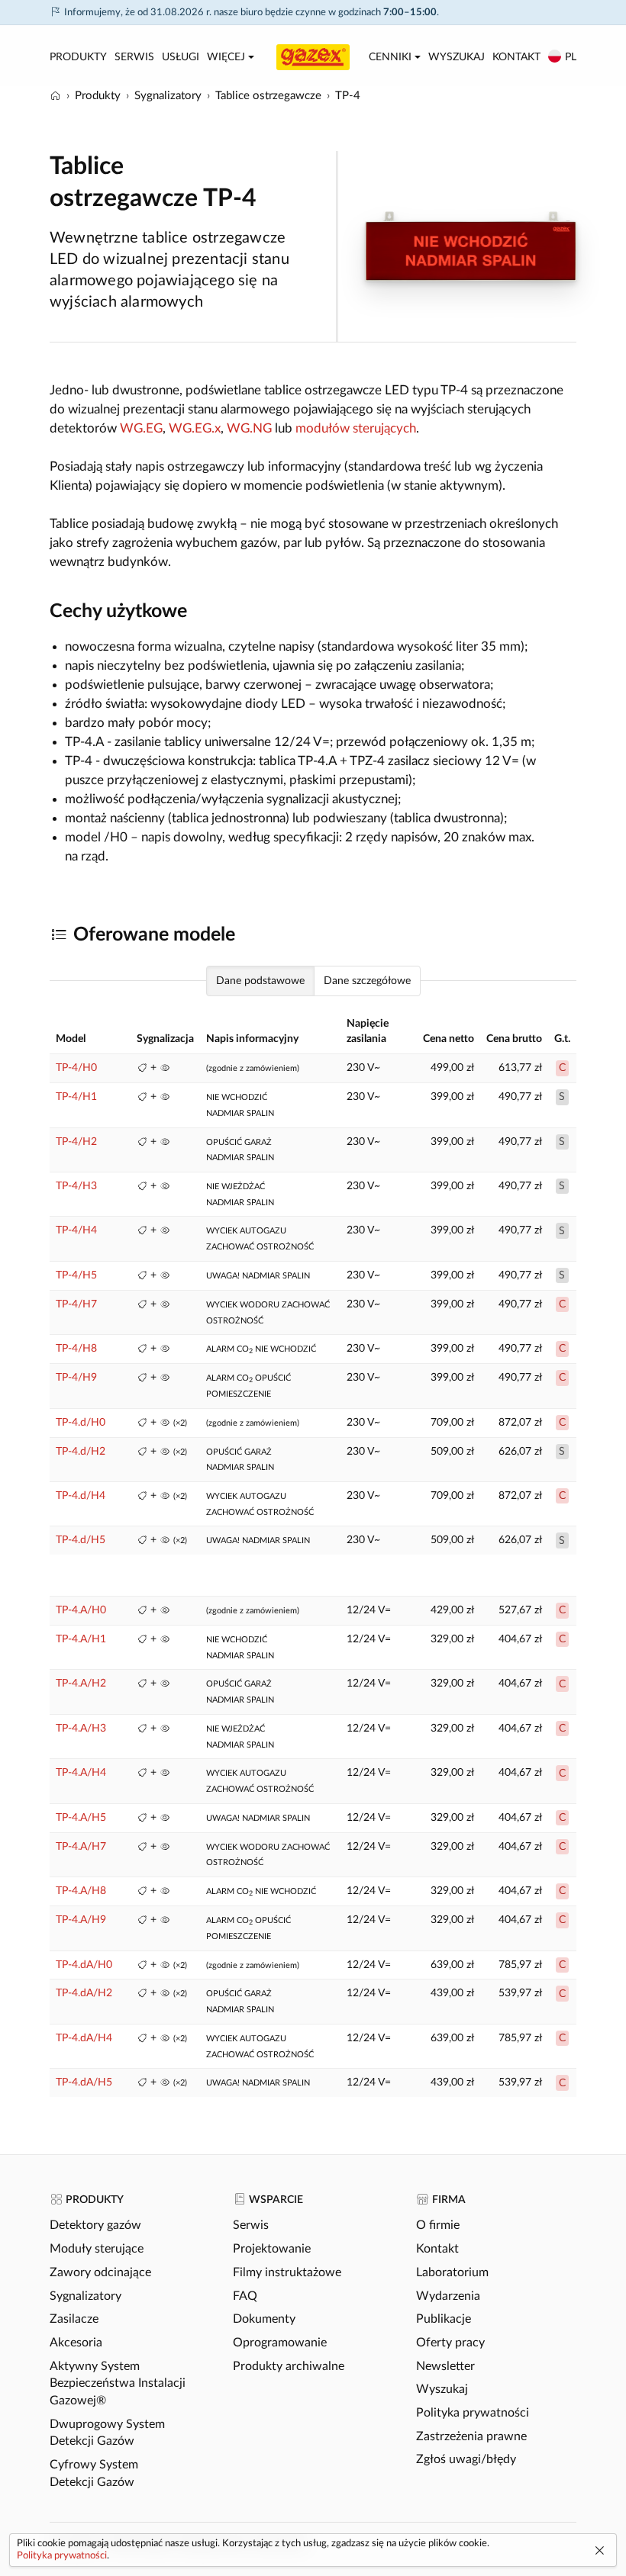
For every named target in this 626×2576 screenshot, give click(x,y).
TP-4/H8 (76, 1349)
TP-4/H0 (76, 1068)
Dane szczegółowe (367, 981)
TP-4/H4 (76, 1230)
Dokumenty (264, 2319)
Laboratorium (452, 2272)
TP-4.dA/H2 (84, 1993)
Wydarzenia (448, 2296)
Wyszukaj (457, 57)
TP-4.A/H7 (81, 1847)
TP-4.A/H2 (81, 1684)
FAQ (245, 2296)
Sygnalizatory (86, 2296)
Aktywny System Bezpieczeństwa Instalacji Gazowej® (118, 2383)
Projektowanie (272, 2249)
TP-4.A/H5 (81, 1818)
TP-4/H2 (76, 1142)
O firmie (438, 2225)
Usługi (181, 57)
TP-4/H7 (76, 1304)
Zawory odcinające (100, 2272)
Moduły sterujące (97, 2249)
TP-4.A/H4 (81, 1773)
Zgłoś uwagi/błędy (466, 2459)
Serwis (134, 57)
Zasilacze (74, 2319)
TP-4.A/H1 (81, 1639)
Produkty (78, 57)
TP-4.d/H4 (81, 1496)
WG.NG (249, 428)
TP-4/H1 (76, 1097)
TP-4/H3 (76, 1186)
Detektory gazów (95, 2225)
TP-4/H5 (76, 1275)
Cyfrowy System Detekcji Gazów (94, 2473)
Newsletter (445, 2366)
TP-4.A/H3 (81, 1729)
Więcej (226, 57)
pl (571, 57)
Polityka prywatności (473, 2413)
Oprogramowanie (280, 2343)
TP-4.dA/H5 (84, 2082)
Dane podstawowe (260, 981)
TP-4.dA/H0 (84, 1965)
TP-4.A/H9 (81, 1920)
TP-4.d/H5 (81, 1540)
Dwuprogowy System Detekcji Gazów (107, 2433)
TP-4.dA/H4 (84, 2038)
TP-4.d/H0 (81, 1423)
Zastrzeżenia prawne (471, 2436)
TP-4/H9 (76, 1378)
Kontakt (516, 57)
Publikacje (444, 2319)
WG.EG (141, 428)
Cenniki (390, 57)
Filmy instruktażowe (287, 2272)
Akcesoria (76, 2343)
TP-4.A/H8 (81, 1891)
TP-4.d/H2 (81, 1452)
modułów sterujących (356, 428)
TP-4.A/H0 (81, 1610)
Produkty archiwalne (289, 2366)
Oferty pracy (450, 2343)
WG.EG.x (195, 428)
